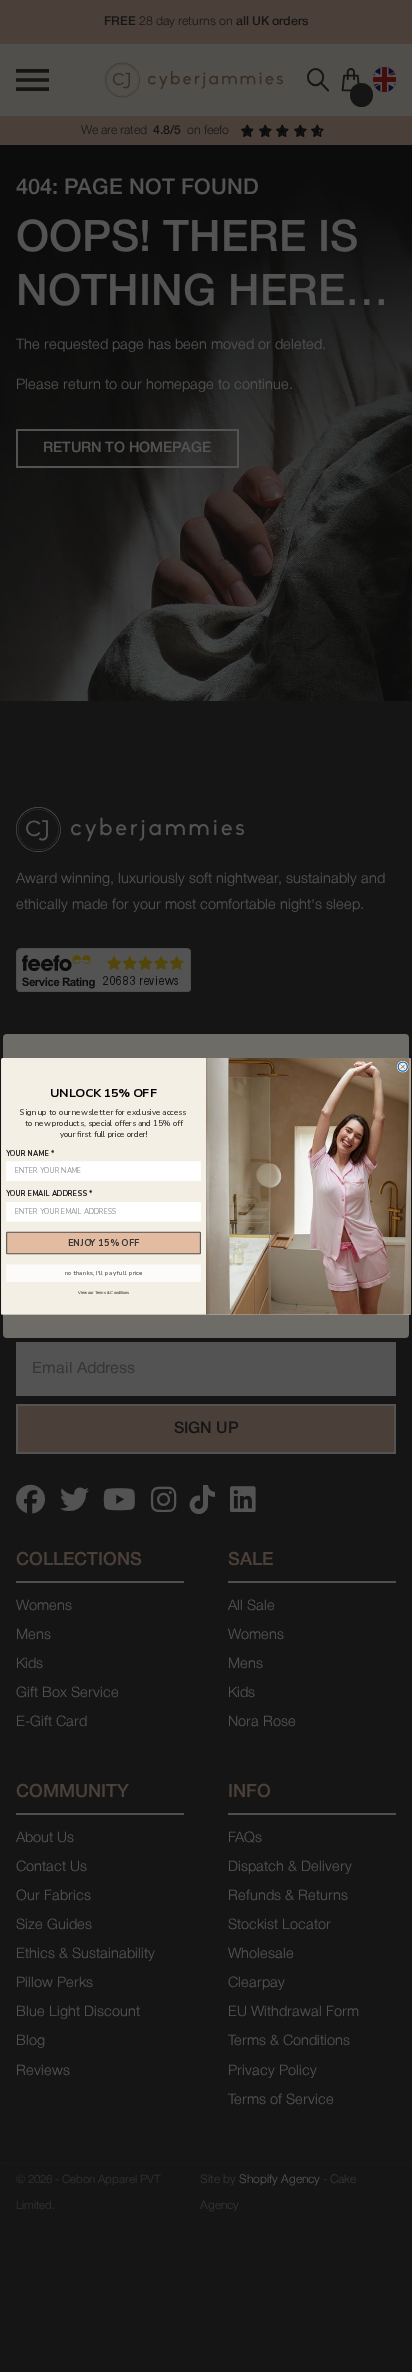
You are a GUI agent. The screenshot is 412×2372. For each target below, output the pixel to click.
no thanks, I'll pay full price (104, 1273)
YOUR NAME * (30, 1153)
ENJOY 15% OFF (103, 1242)
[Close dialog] (402, 1066)
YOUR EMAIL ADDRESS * (49, 1194)
